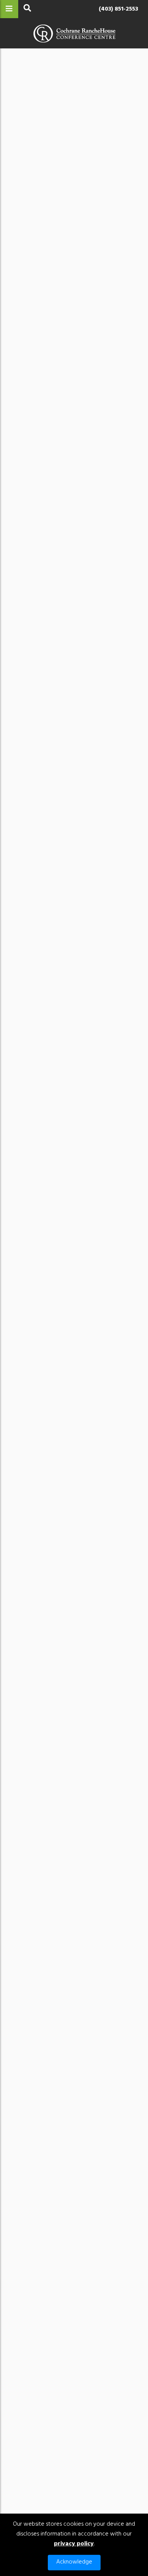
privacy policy (74, 2544)
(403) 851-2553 (118, 9)
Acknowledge (74, 2562)
